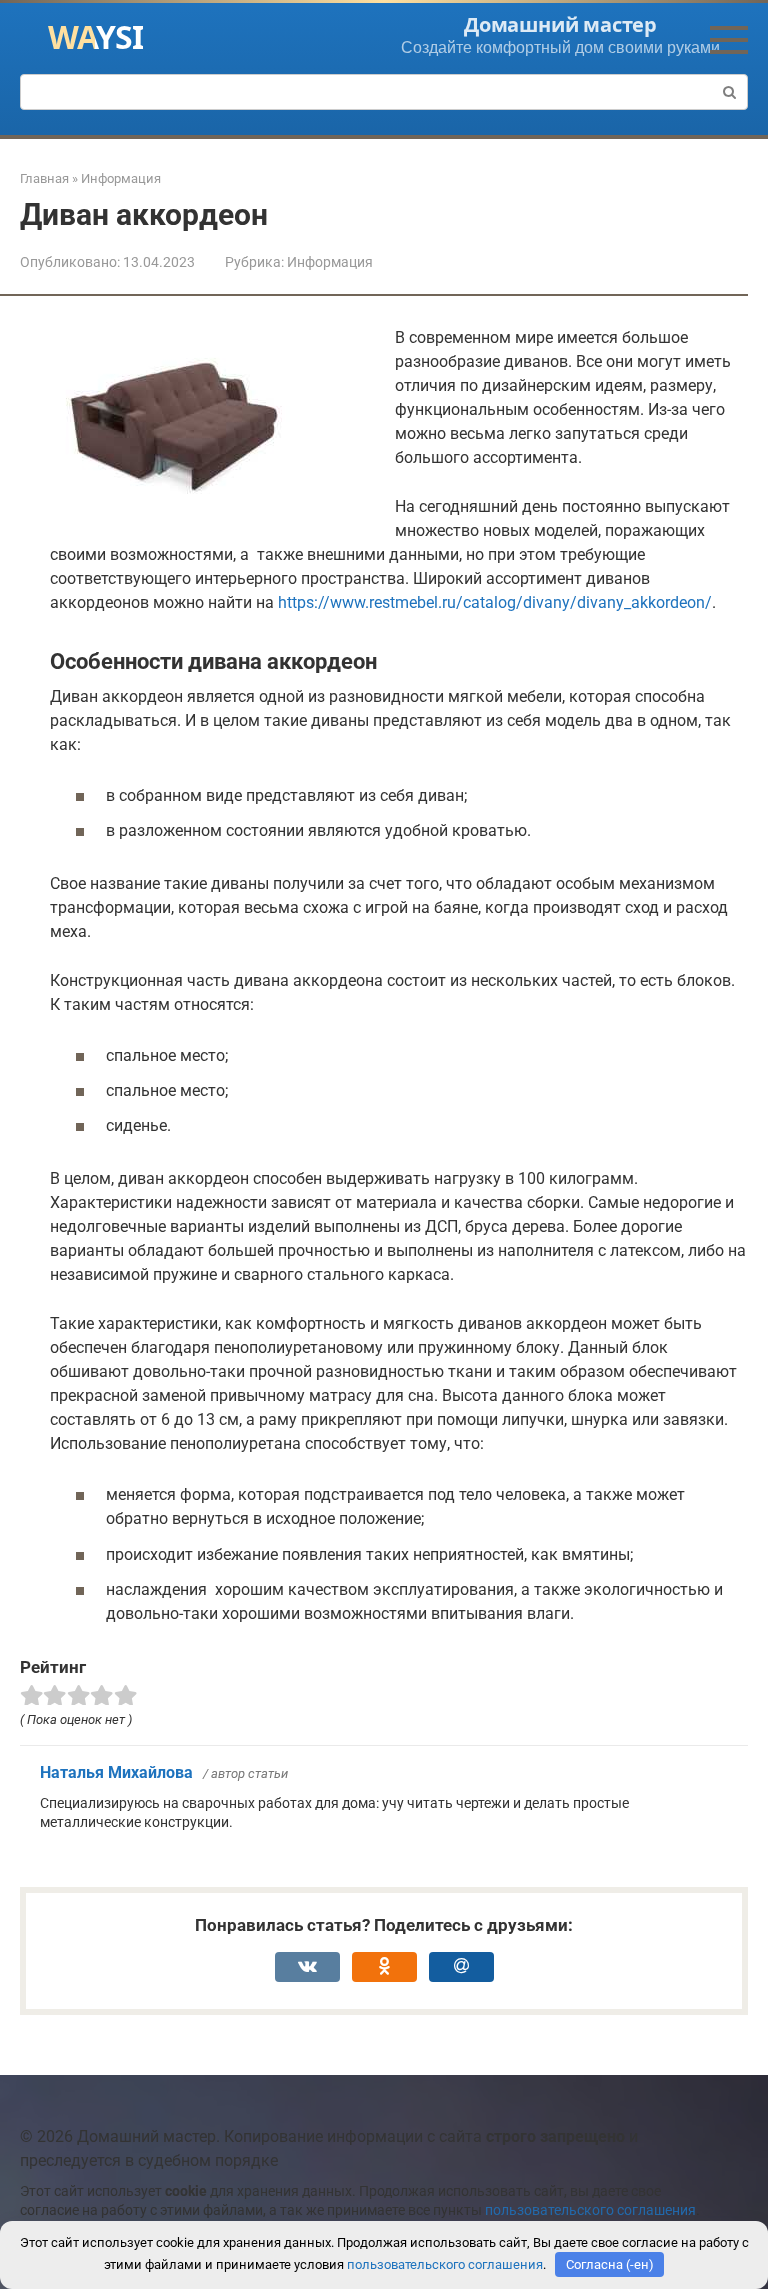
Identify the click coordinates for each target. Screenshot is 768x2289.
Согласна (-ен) (610, 2264)
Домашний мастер (560, 24)
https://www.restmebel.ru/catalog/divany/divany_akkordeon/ (495, 602)
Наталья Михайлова (116, 1772)
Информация (330, 262)
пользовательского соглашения (590, 2210)
